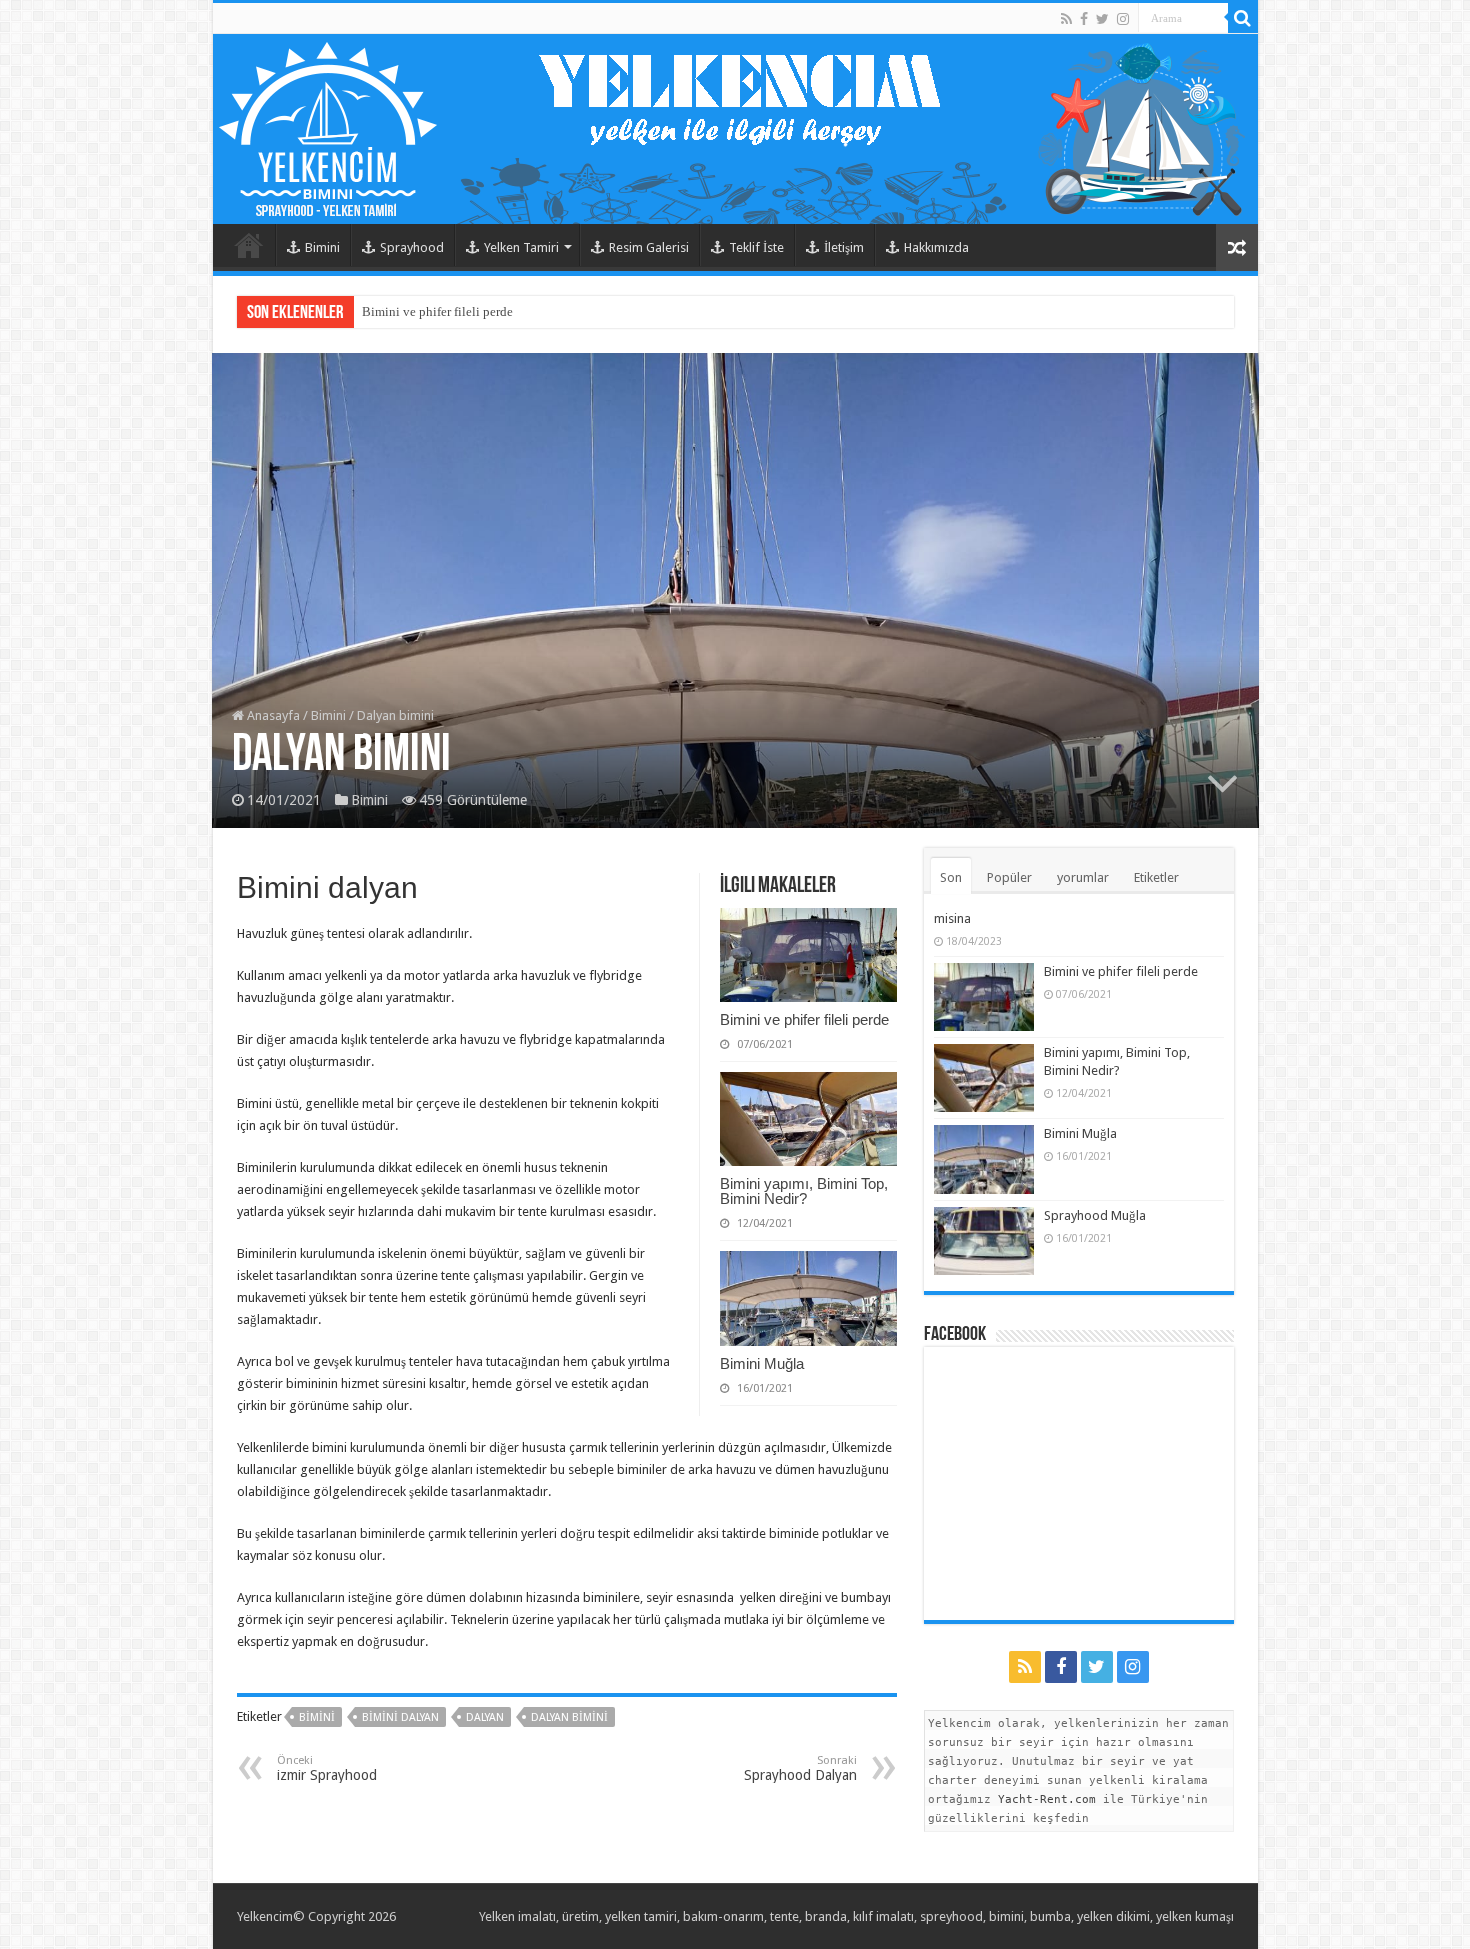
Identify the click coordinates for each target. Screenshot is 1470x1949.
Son (951, 877)
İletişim (844, 247)
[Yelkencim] (735, 129)
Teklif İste (756, 247)
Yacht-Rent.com (1047, 1799)
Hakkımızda (936, 247)
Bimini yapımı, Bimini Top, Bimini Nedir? (804, 1191)
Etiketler (1156, 877)
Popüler (1009, 877)
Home (249, 245)
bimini (317, 1717)
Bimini (322, 247)
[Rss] (1066, 19)
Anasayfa (272, 715)
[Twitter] (1102, 19)
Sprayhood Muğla (1095, 1215)
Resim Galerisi (649, 247)
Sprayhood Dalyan (800, 1768)
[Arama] (1243, 18)
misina (952, 918)
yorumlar (1083, 877)
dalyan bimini (569, 1717)
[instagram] (1123, 19)
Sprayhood (412, 247)
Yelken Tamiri (521, 247)
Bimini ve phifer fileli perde (437, 311)
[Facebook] (1084, 19)
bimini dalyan (400, 1717)
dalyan (485, 1717)
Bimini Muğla (762, 1363)
